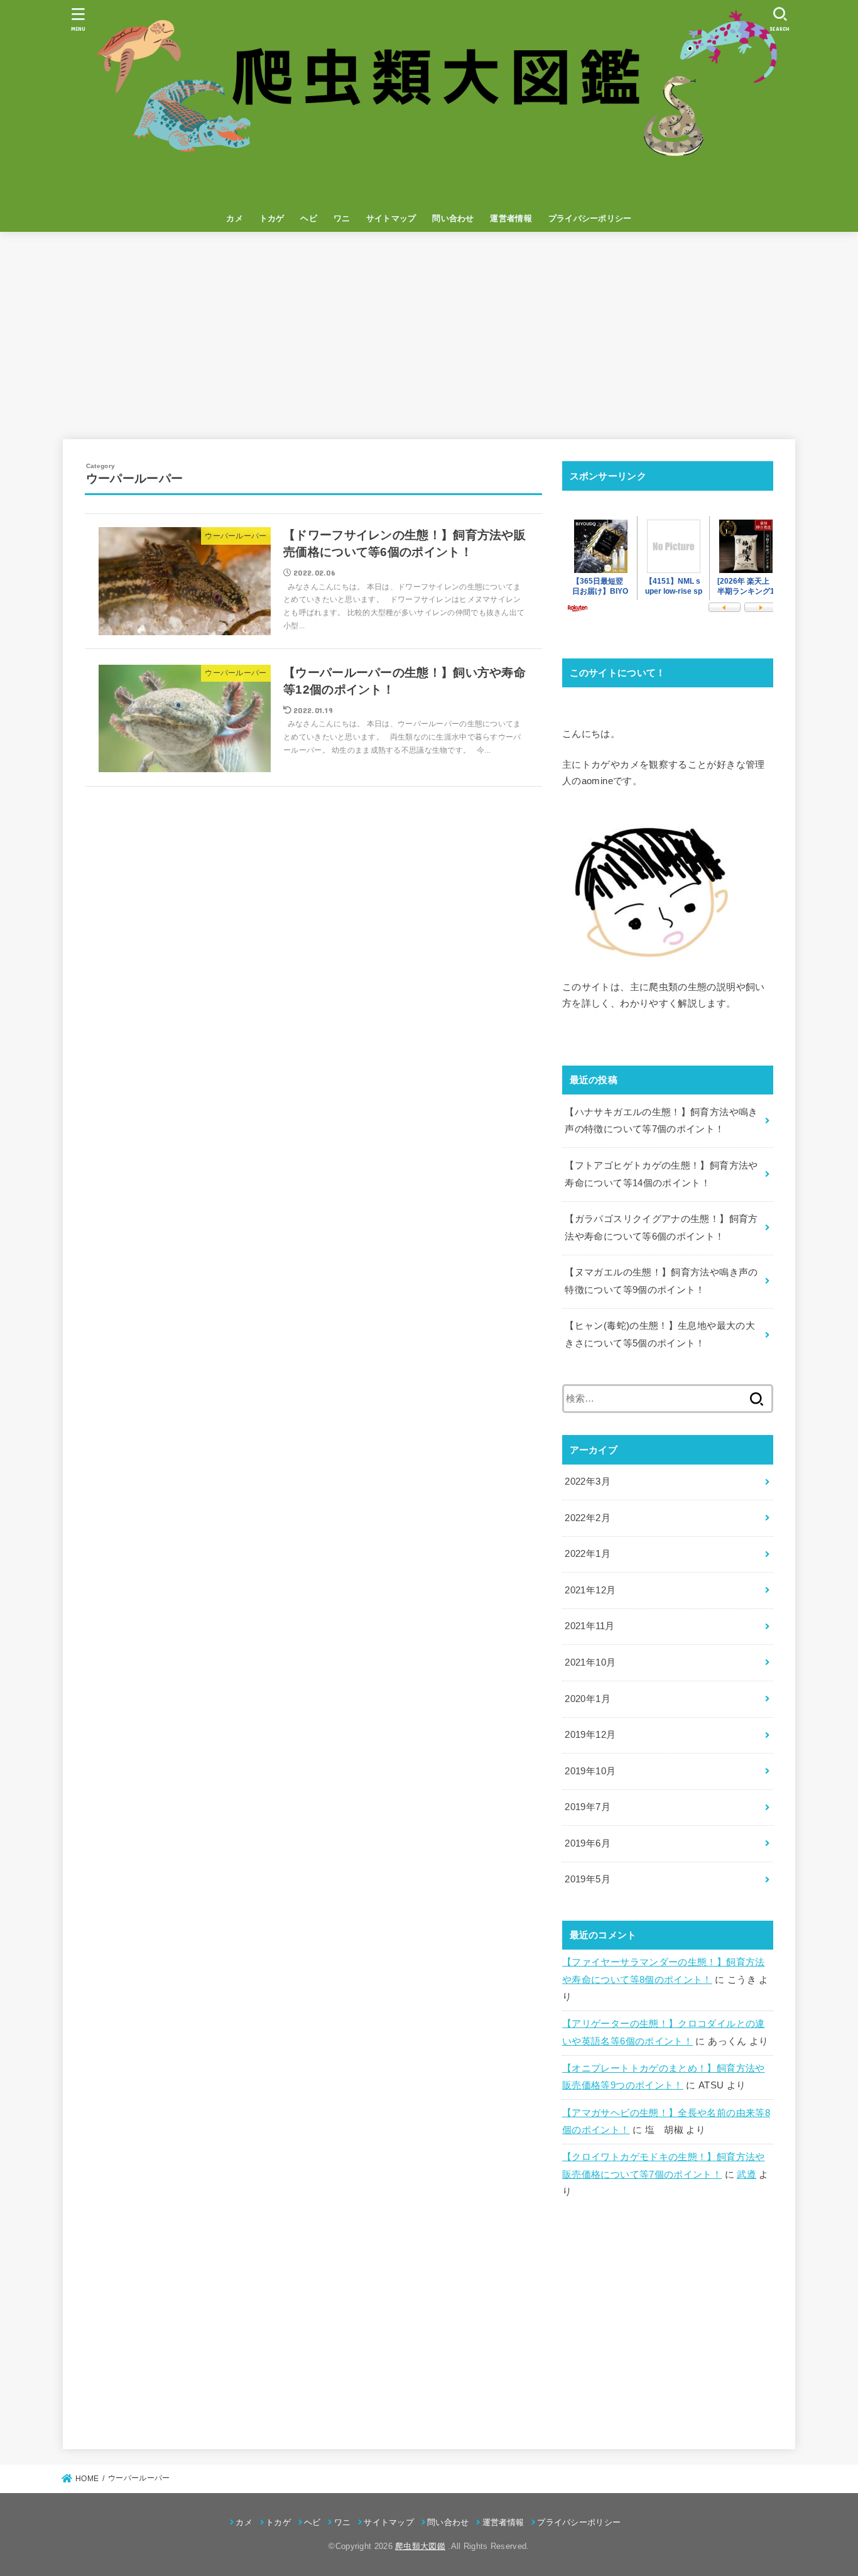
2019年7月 (588, 1807)
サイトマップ (391, 218)
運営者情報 (511, 218)
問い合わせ (453, 218)
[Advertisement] (429, 336)
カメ (235, 218)
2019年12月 (590, 1735)
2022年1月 (588, 1554)
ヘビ (309, 218)
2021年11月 (589, 1626)
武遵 (747, 2175)
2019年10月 (590, 1771)
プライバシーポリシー (590, 218)
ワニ (342, 218)
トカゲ (272, 218)
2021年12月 (590, 1590)
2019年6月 (588, 1843)
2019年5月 (588, 1879)
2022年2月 (588, 1518)
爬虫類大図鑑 (420, 2546)
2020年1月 (588, 1699)
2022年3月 (588, 1482)
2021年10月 (590, 1662)
